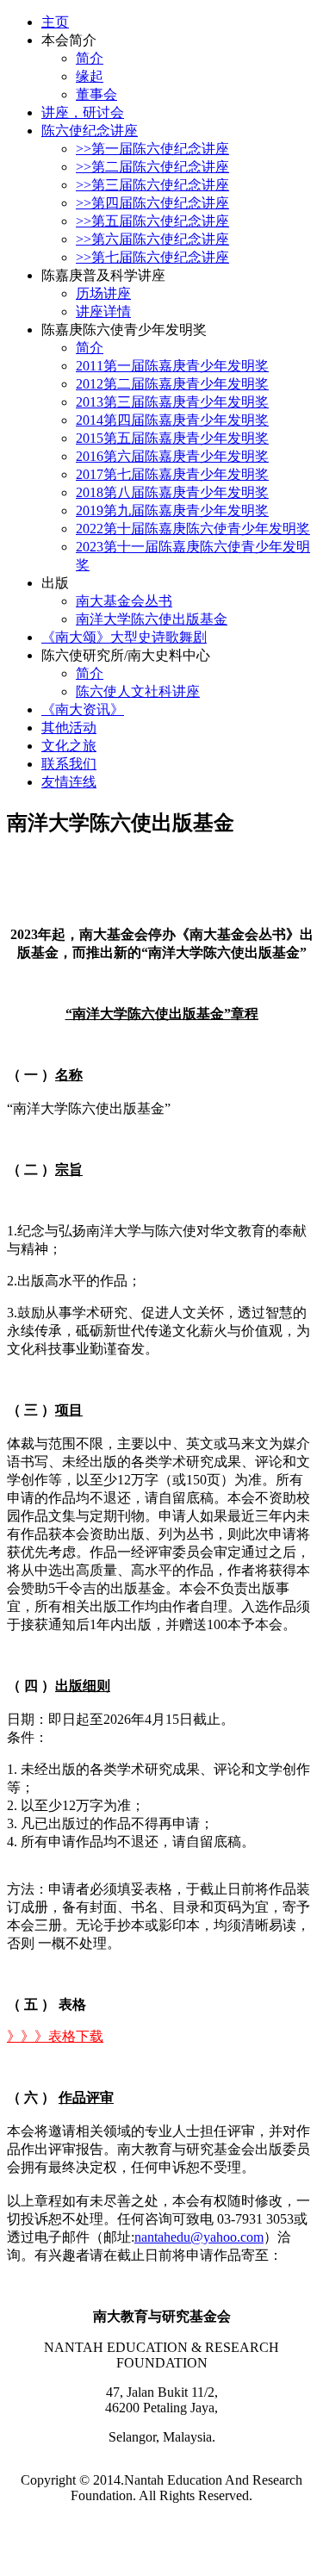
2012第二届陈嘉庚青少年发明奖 (172, 384)
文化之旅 (69, 746)
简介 (90, 58)
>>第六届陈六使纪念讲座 (152, 239)
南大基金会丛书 (124, 601)
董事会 (96, 94)
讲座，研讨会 (83, 112)
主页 (55, 22)
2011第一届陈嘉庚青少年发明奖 (172, 366)
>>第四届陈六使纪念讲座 (152, 203)
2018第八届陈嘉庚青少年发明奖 (172, 492)
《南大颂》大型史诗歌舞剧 (124, 637)
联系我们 (69, 764)
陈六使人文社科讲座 (138, 691)
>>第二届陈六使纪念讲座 (152, 167)
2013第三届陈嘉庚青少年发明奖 (172, 402)
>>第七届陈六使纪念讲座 (152, 257)
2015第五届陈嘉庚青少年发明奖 (172, 438)
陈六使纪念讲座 (90, 131)
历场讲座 (103, 293)
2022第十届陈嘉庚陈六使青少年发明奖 (193, 529)
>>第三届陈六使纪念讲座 (152, 185)
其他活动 (69, 728)
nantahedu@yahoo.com (199, 2237)
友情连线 (69, 782)
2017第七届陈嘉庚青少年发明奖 (172, 474)
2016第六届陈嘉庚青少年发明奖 (172, 456)
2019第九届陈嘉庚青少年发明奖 (172, 510)
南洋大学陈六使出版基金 (152, 619)
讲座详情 (103, 311)
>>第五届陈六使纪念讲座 (152, 221)
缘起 (90, 76)
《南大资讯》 (83, 709)
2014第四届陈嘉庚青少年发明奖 (172, 420)
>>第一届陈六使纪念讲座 (152, 149)
